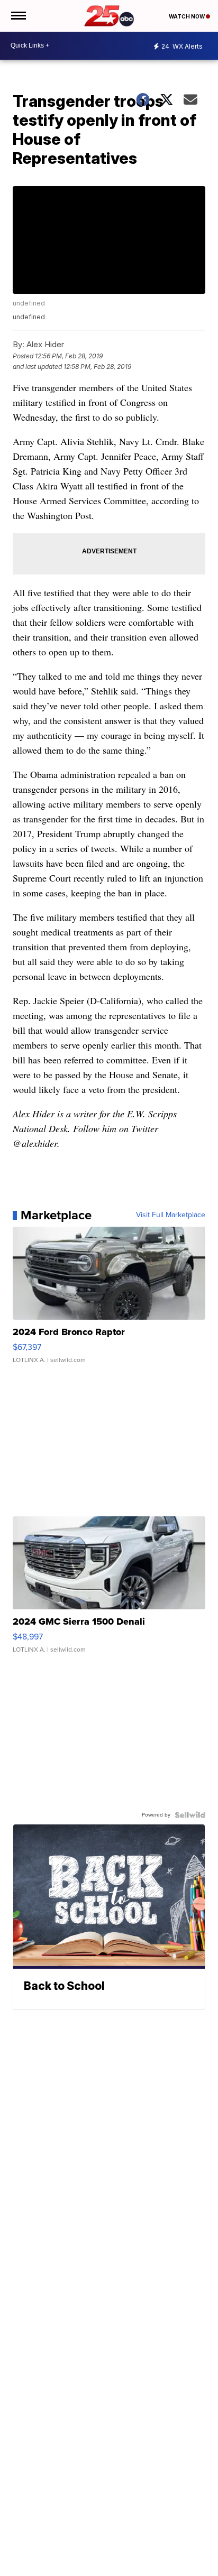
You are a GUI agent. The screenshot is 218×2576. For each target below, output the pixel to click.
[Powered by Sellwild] (190, 1815)
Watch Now (187, 16)
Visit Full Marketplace (171, 1215)
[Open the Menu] (18, 16)
